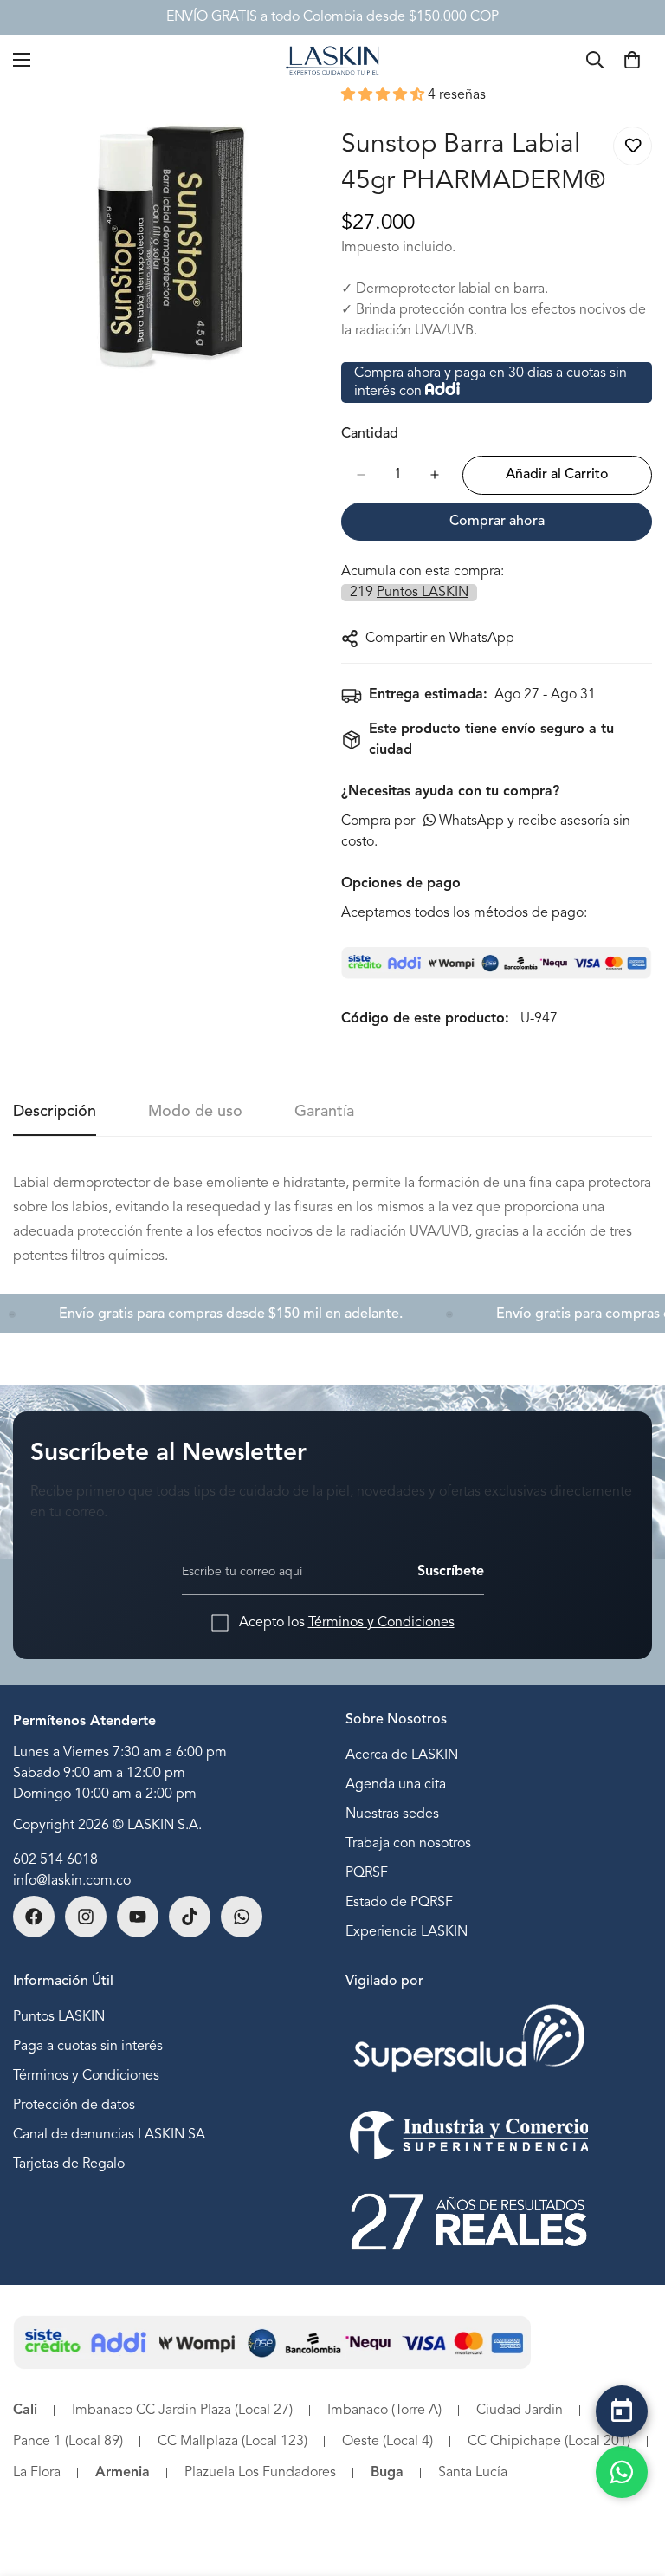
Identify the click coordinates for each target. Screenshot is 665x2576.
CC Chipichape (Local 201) (549, 2442)
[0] (632, 60)
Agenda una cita (396, 1785)
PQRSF (367, 1873)
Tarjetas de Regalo (69, 2164)
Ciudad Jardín (520, 2411)
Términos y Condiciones (381, 1623)
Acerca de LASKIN (402, 1755)
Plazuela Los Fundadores (260, 2473)
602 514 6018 (55, 1860)
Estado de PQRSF (399, 1903)
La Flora (37, 2473)
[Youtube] (138, 1917)
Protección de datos (74, 2106)
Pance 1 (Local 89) (68, 2442)
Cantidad (370, 434)
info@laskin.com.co (72, 1881)
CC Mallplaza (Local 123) (232, 2442)
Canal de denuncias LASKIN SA (109, 2135)
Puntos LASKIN (59, 2017)
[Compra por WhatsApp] (622, 2472)
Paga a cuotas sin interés (88, 2047)
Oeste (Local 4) (387, 2442)
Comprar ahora (497, 522)
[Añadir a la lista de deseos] (633, 146)
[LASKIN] (332, 59)
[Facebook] (34, 1917)
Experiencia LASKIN (407, 1932)
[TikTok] (190, 1917)
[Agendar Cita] (622, 2411)
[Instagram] (86, 1917)
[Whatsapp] (242, 1917)
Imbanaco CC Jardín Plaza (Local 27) (182, 2411)
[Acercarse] (296, 121)
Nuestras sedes (392, 1814)
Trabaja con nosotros (408, 1844)
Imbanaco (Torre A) (384, 2411)
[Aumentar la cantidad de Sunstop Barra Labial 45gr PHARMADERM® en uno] (434, 475)
